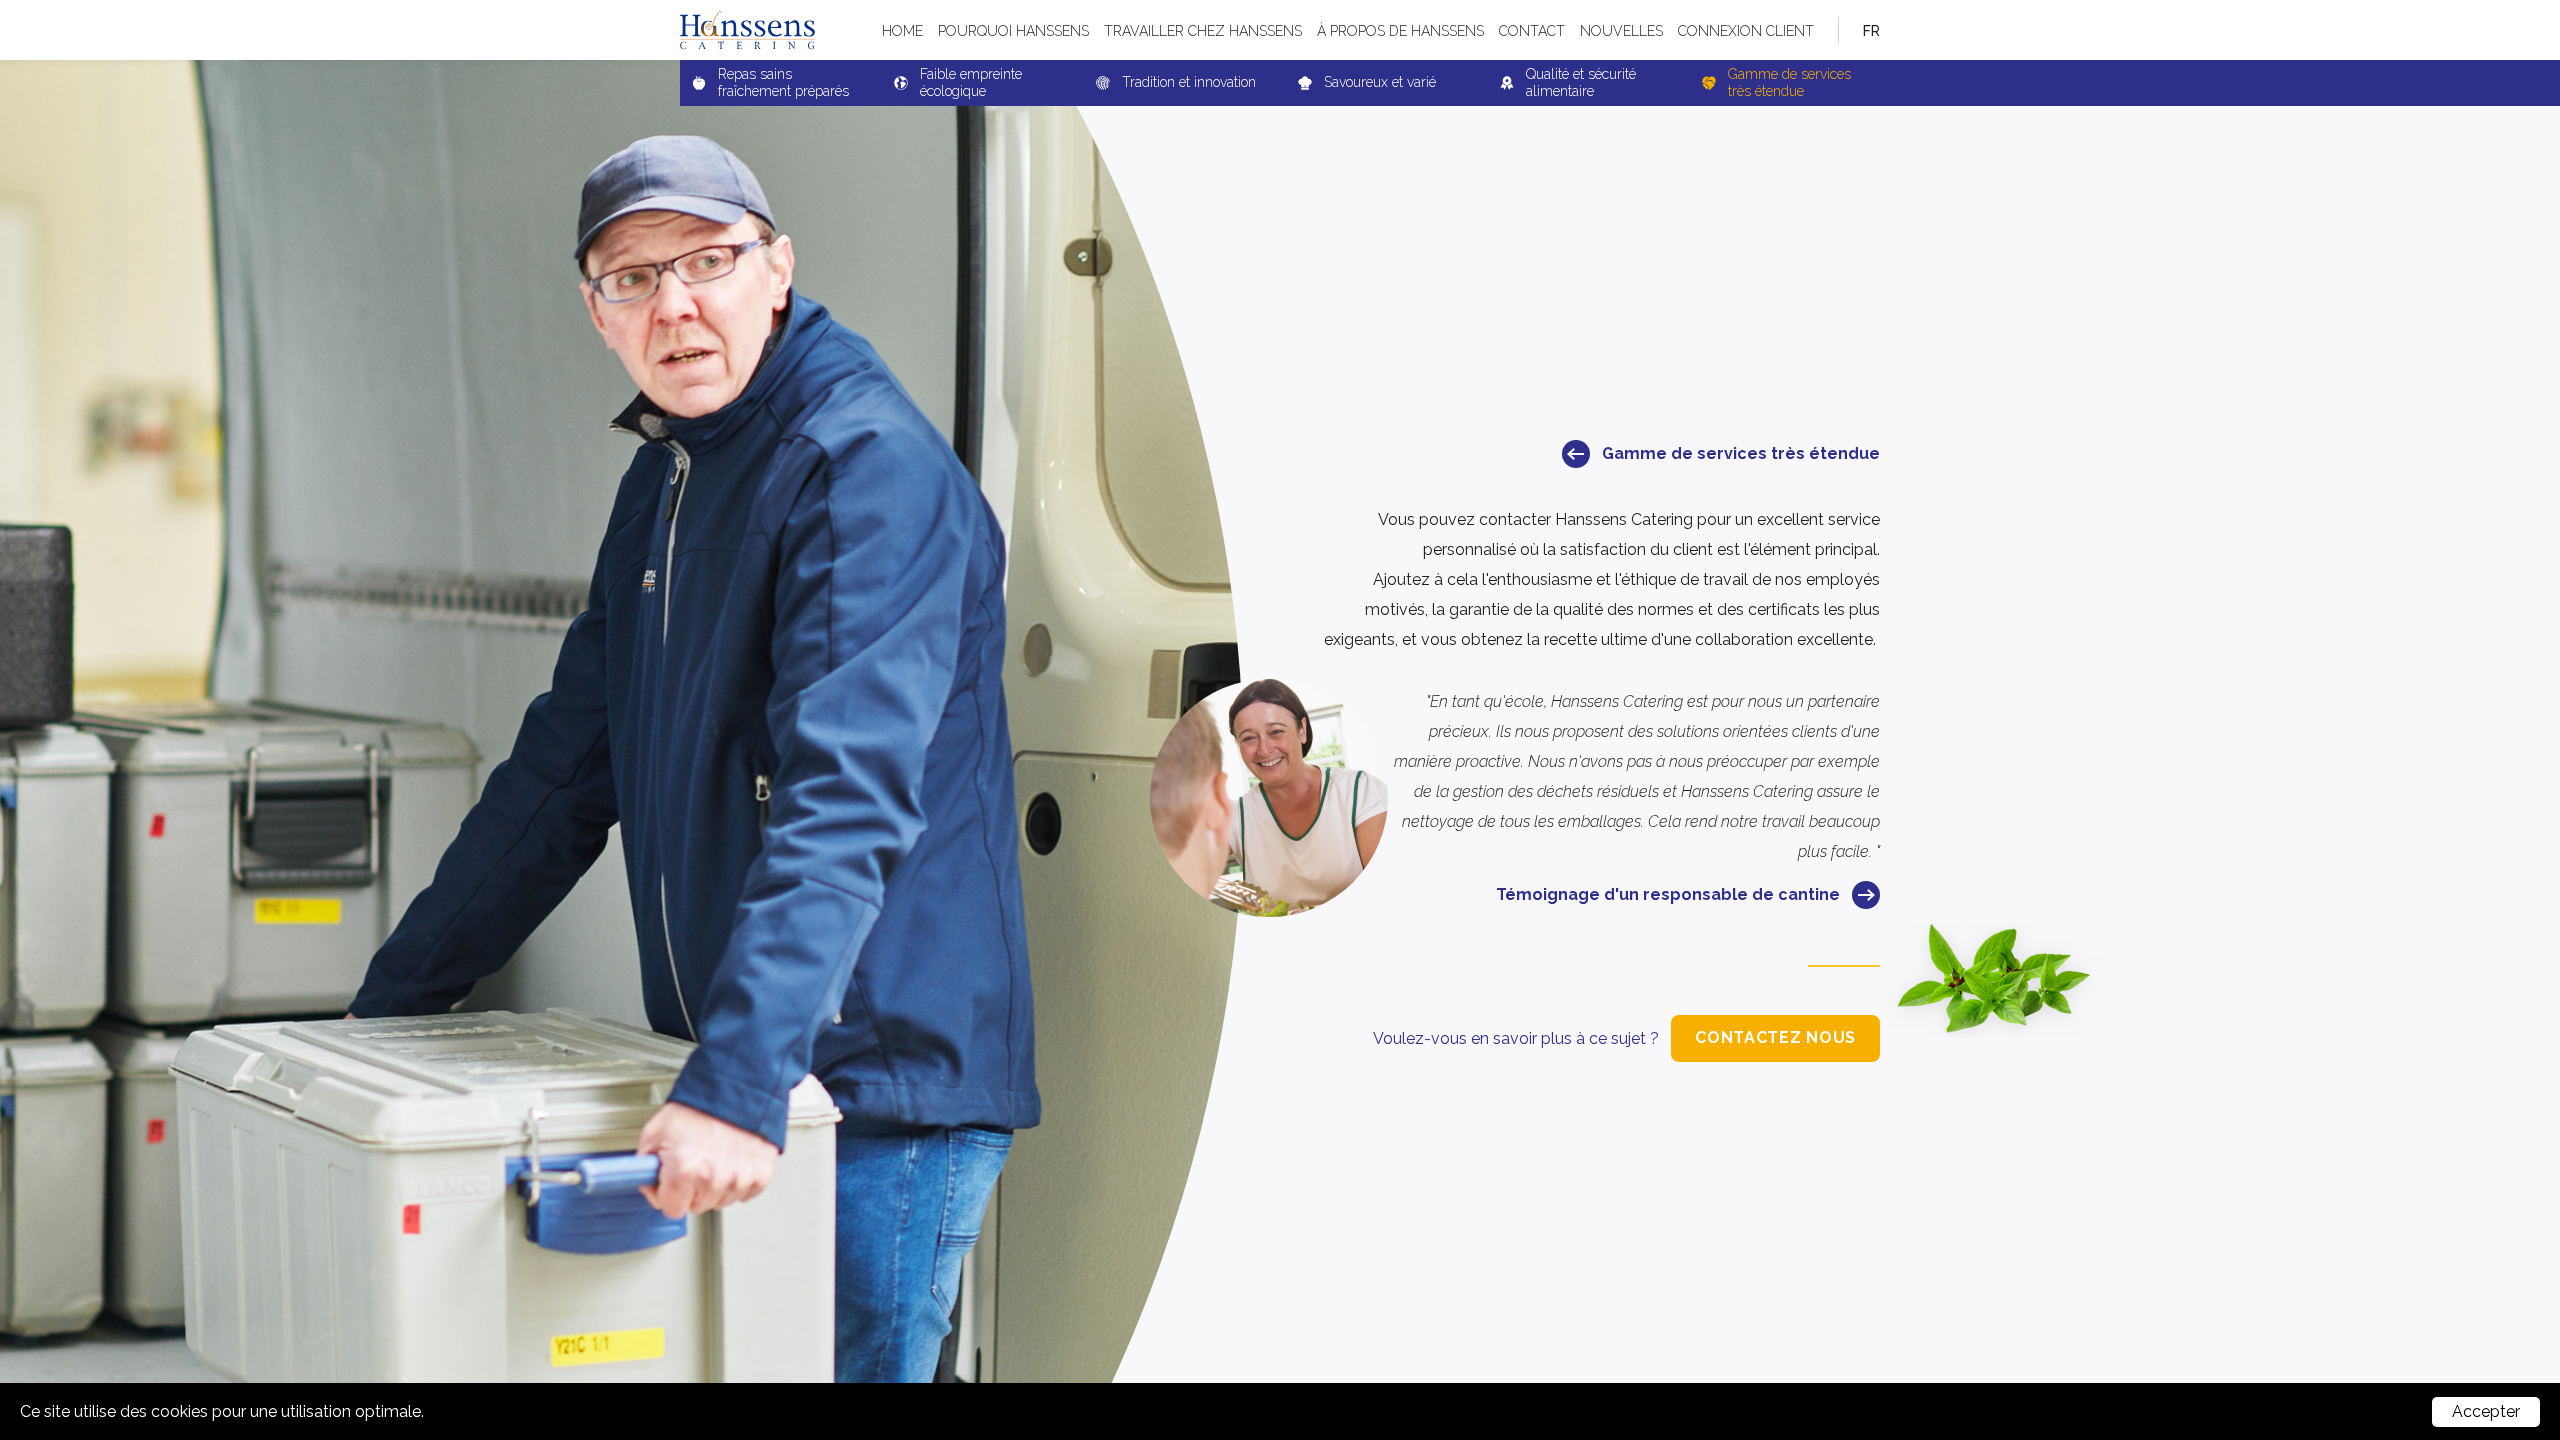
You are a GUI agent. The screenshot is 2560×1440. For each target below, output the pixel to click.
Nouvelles (1621, 31)
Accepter (2486, 1411)
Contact (1532, 31)
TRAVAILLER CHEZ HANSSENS (1203, 31)
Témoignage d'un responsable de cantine (1668, 894)
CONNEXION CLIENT (1746, 31)
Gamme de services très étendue (1741, 453)
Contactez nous (1775, 1037)
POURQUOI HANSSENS (1013, 31)
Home (902, 31)
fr (1871, 31)
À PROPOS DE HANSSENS (1400, 31)
